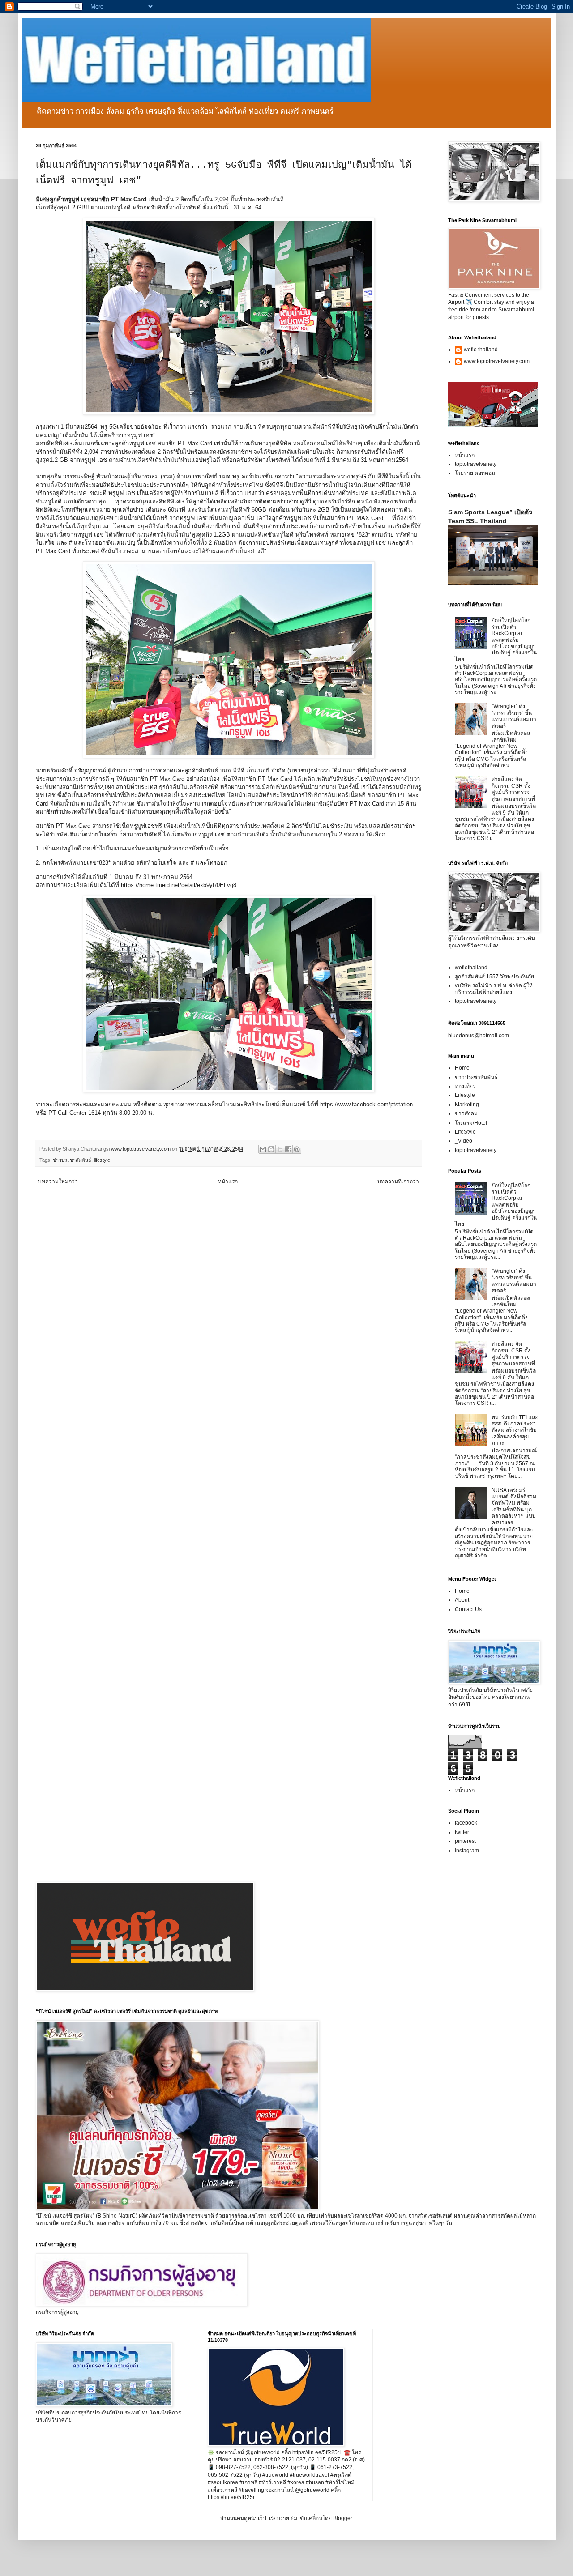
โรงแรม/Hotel (471, 1123)
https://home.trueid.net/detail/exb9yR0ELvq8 (180, 885)
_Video (464, 1141)
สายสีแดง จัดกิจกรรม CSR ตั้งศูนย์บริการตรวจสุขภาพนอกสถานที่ (513, 789)
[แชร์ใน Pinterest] (297, 1149)
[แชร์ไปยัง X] (280, 1149)
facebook (466, 1823)
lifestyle (102, 1160)
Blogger (342, 2518)
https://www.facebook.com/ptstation (366, 1104)
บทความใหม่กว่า (58, 1181)
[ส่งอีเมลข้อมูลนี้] (263, 1149)
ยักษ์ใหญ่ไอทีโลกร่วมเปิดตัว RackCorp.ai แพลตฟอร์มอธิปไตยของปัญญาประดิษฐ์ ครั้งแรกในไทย (496, 640)
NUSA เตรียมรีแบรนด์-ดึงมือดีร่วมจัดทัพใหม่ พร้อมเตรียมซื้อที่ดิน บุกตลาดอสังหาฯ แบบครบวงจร (514, 1506)
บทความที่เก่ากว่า (398, 1181)
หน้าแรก (228, 1181)
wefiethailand (471, 968)
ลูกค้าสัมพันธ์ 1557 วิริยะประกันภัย (494, 977)
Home (462, 1068)
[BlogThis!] (271, 1149)
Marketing (467, 1105)
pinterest (465, 1841)
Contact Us (468, 1609)
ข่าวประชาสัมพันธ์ (72, 1160)
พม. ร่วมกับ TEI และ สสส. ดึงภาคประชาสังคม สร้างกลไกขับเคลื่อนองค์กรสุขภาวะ (515, 1430)
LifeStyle (465, 1132)
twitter (462, 1832)
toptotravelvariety (476, 464)
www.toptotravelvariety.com (497, 361)
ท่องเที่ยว (465, 1086)
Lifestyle (465, 1095)
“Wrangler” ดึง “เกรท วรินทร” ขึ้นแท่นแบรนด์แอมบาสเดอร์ (514, 716)
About (462, 1600)
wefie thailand (481, 350)
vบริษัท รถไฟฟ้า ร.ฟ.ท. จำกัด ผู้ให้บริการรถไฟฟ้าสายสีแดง (494, 989)
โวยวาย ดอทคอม (475, 473)
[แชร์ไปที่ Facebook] (288, 1149)
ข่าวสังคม (466, 1113)
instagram (467, 1851)
